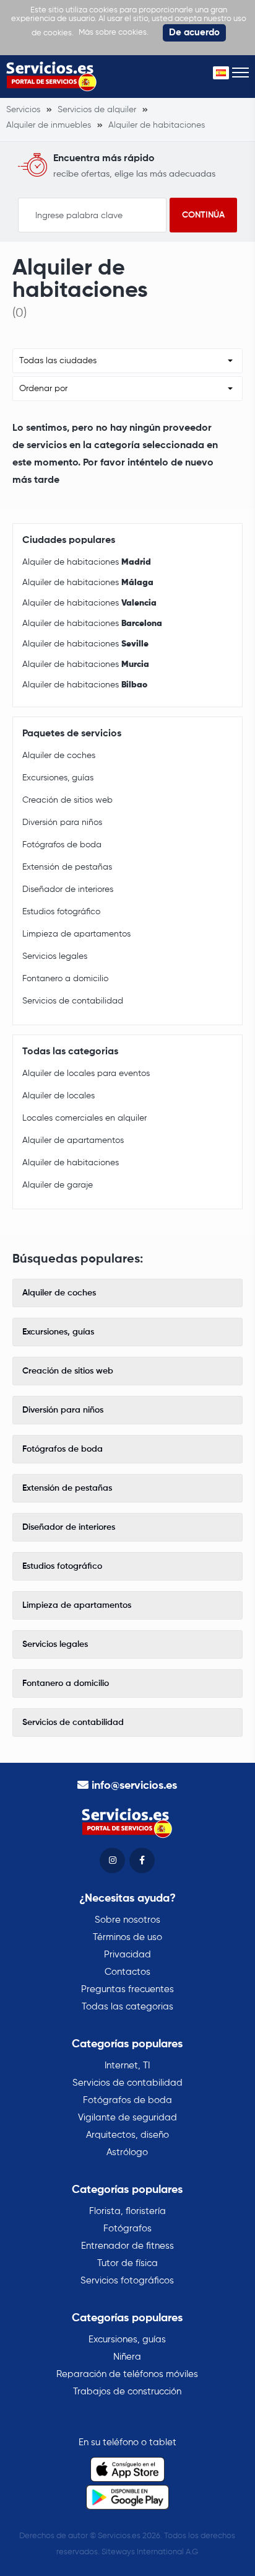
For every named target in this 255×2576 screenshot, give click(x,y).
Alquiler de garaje (58, 1185)
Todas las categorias (127, 2007)
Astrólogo (127, 2152)
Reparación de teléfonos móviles (127, 2374)
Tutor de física (127, 2263)
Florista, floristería (127, 2211)
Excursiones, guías (58, 778)
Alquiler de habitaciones (87, 562)
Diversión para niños (62, 823)
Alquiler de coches (59, 756)
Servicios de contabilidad (73, 1001)
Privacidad (127, 1955)
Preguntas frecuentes (127, 1989)
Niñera (127, 2357)
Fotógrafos (127, 2229)
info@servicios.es (134, 1786)
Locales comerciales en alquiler (84, 1118)
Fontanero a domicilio (65, 979)
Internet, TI (127, 2066)
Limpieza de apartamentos (76, 934)
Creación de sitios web (67, 800)
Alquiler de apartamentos (73, 1140)
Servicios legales (55, 956)
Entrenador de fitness (127, 2246)
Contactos (127, 1972)
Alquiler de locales (58, 1096)
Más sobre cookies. (114, 33)
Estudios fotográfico (61, 912)
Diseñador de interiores (68, 889)
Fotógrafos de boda (62, 845)
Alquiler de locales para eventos (86, 1074)
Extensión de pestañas (67, 867)
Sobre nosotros (127, 1920)
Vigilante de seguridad (127, 2118)
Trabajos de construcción (127, 2392)
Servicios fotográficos (127, 2281)
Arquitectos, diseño (127, 2135)
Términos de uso (127, 1937)
